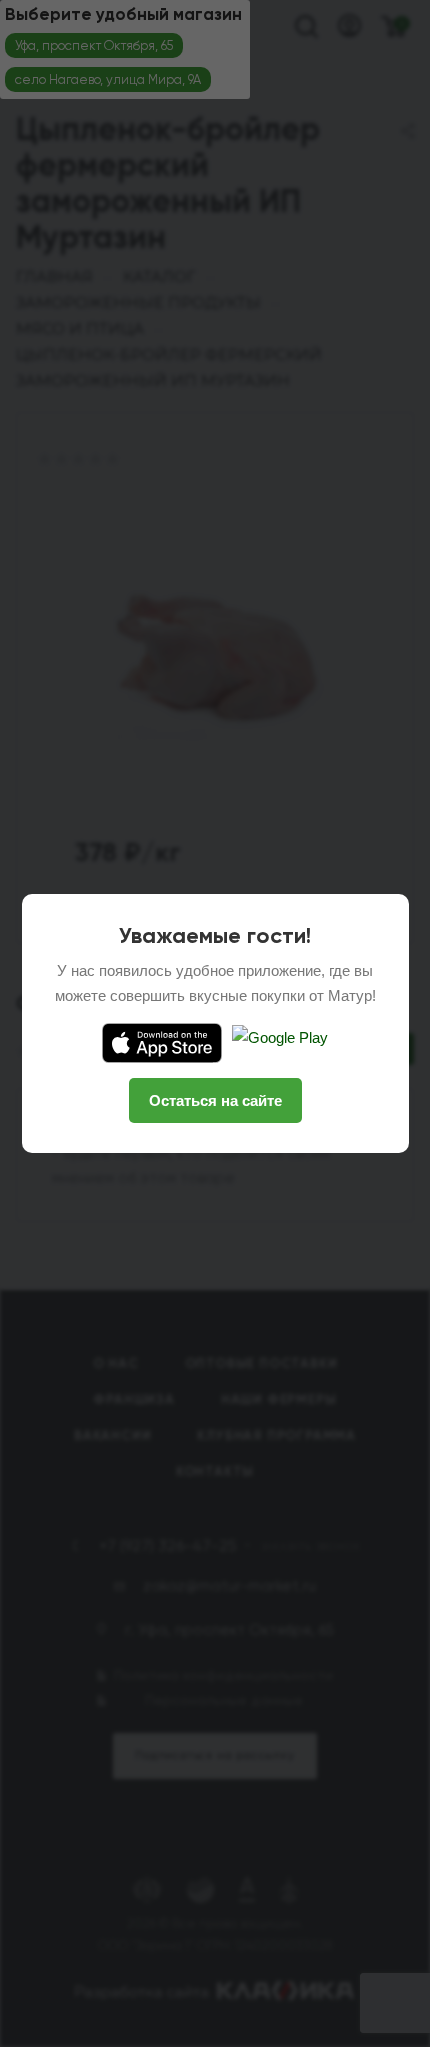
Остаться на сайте (215, 1100)
